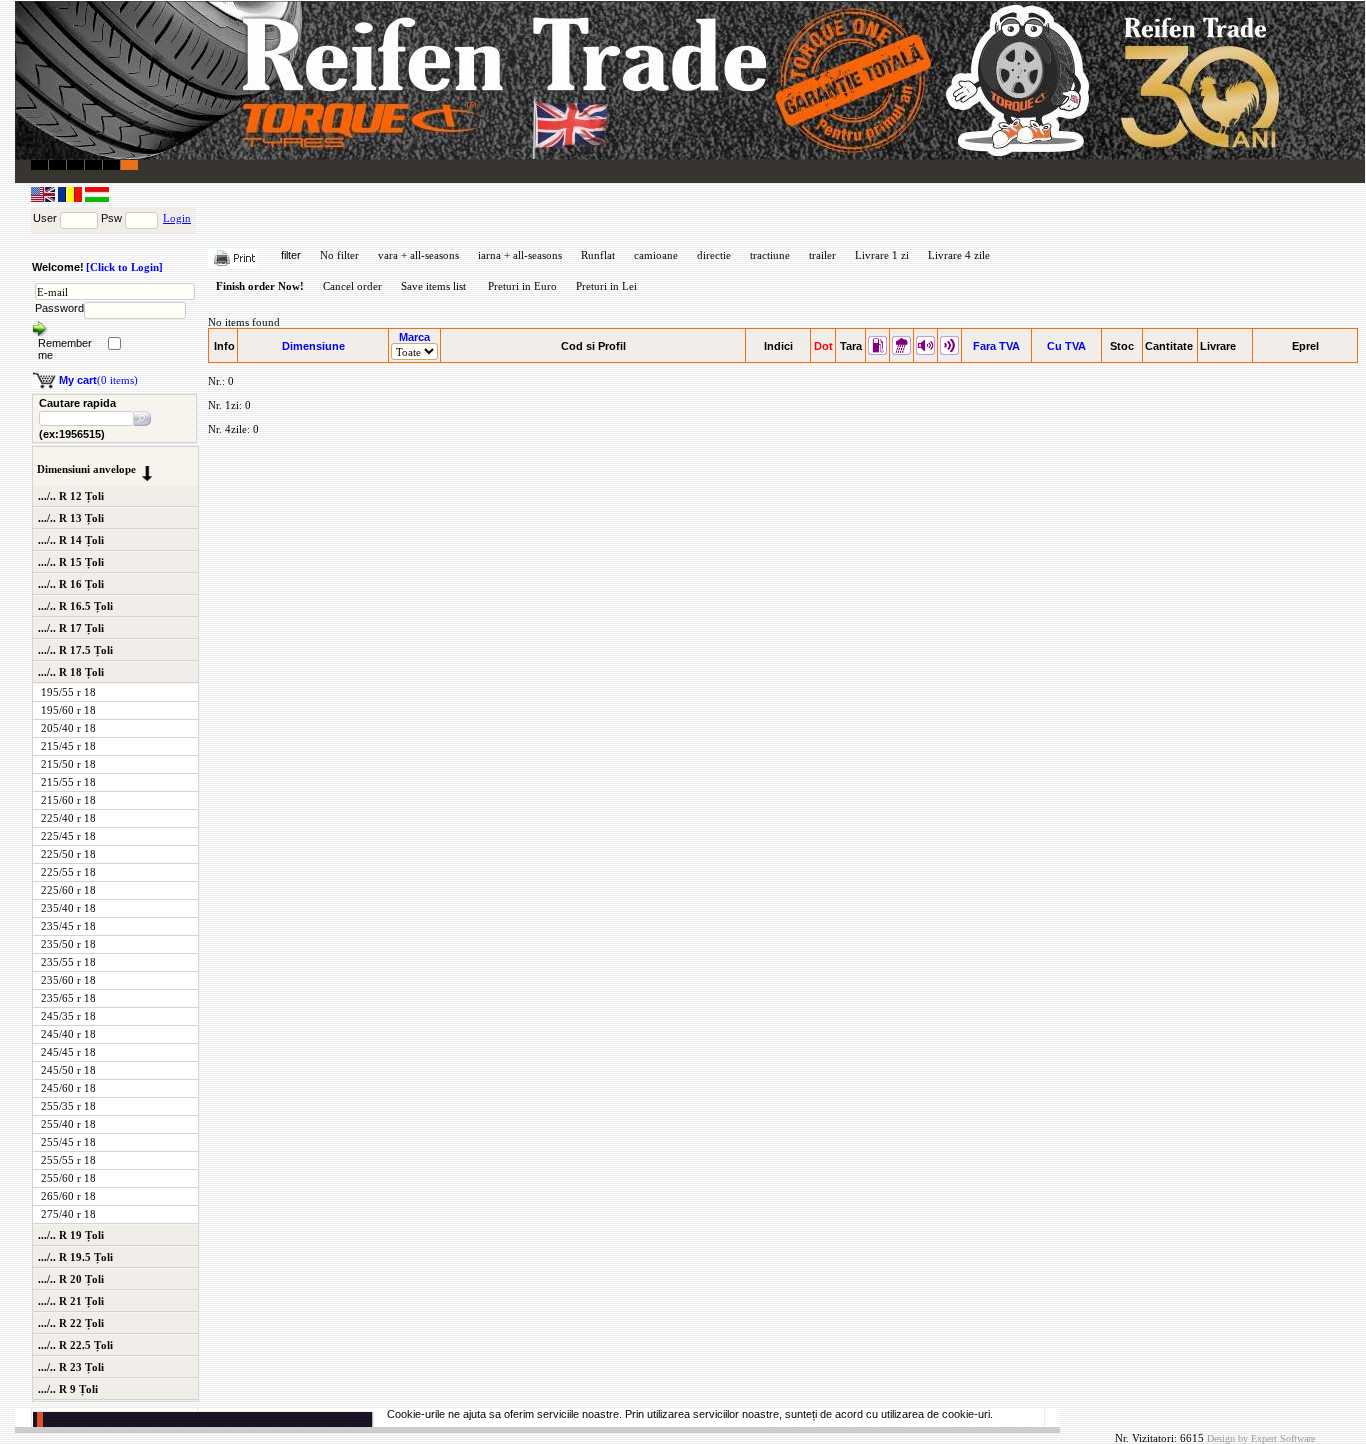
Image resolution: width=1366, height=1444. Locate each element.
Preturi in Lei (606, 286)
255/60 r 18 (68, 1178)
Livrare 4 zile (959, 255)
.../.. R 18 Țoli (71, 672)
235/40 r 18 (68, 908)
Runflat (598, 255)
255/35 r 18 (68, 1106)
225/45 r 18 (68, 836)
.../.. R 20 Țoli (71, 1279)
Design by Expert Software (1261, 1438)
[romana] (71, 198)
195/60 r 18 (68, 710)
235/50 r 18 (68, 944)
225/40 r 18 (68, 818)
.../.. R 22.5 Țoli (75, 1345)
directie (714, 255)
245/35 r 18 (68, 1016)
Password (59, 308)
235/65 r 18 (68, 998)
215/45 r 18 (68, 746)
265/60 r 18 (68, 1196)
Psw (111, 218)
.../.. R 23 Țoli (71, 1367)
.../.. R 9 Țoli (68, 1389)
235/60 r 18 (68, 980)
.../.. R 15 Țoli (71, 562)
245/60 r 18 (68, 1088)
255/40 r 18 (68, 1124)
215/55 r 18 (68, 782)
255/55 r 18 (68, 1160)
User (45, 218)
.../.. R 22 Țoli (71, 1323)
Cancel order (352, 286)
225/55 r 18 (68, 872)
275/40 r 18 (68, 1214)
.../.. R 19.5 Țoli (75, 1257)
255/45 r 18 (68, 1142)
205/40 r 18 (68, 728)
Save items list (433, 286)
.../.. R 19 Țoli (71, 1235)
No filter (339, 255)
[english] (44, 198)
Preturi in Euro (522, 286)
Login (177, 218)
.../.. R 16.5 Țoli (75, 606)
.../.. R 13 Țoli (71, 518)
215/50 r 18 (68, 764)
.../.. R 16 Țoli (71, 584)
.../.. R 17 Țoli (71, 628)
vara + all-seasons (418, 255)
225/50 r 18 (68, 854)
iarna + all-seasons (520, 255)
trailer (822, 255)
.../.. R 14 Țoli (71, 540)
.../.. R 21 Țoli (71, 1301)
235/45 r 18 (68, 926)
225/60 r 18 (68, 890)
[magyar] (97, 198)
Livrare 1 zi (882, 255)
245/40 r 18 (68, 1034)
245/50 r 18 (68, 1070)
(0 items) (98, 380)
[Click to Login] (124, 267)
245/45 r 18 (68, 1052)
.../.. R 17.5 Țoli (75, 650)
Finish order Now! (260, 286)
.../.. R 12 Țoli (71, 496)
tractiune (770, 255)
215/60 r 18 (68, 800)
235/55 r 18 (68, 962)
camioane (656, 255)
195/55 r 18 (68, 692)
